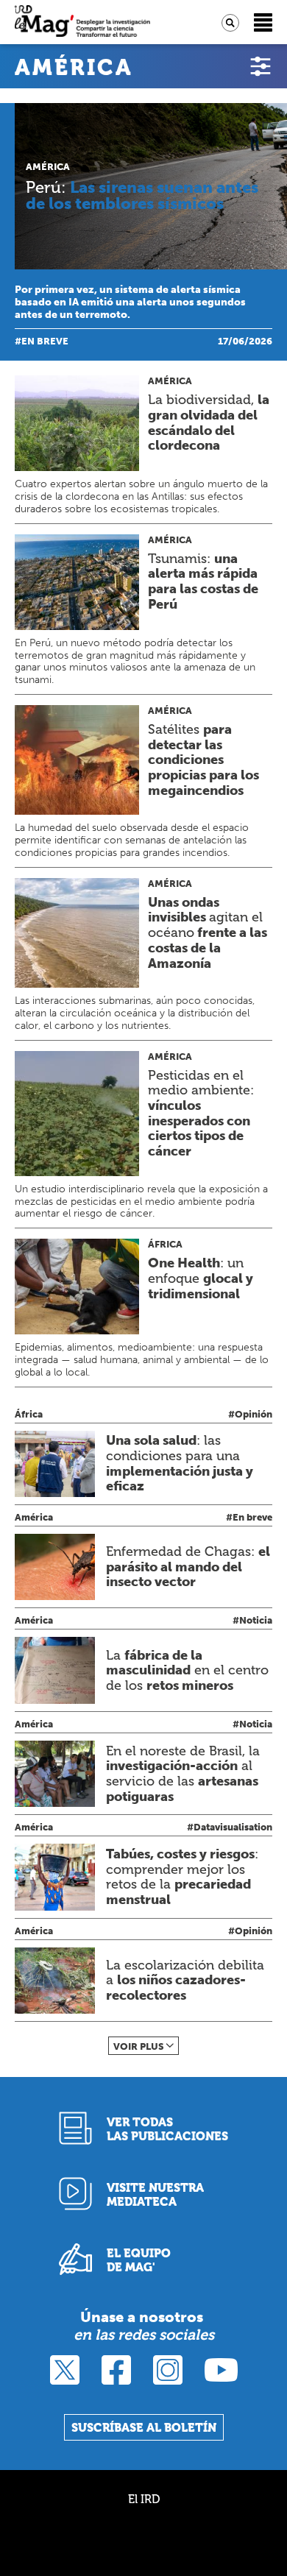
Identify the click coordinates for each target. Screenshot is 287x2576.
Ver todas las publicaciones (167, 2129)
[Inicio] (82, 22)
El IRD (144, 2499)
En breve (45, 341)
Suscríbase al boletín (144, 2428)
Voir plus (139, 2046)
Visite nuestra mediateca (155, 2195)
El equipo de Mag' (139, 2260)
